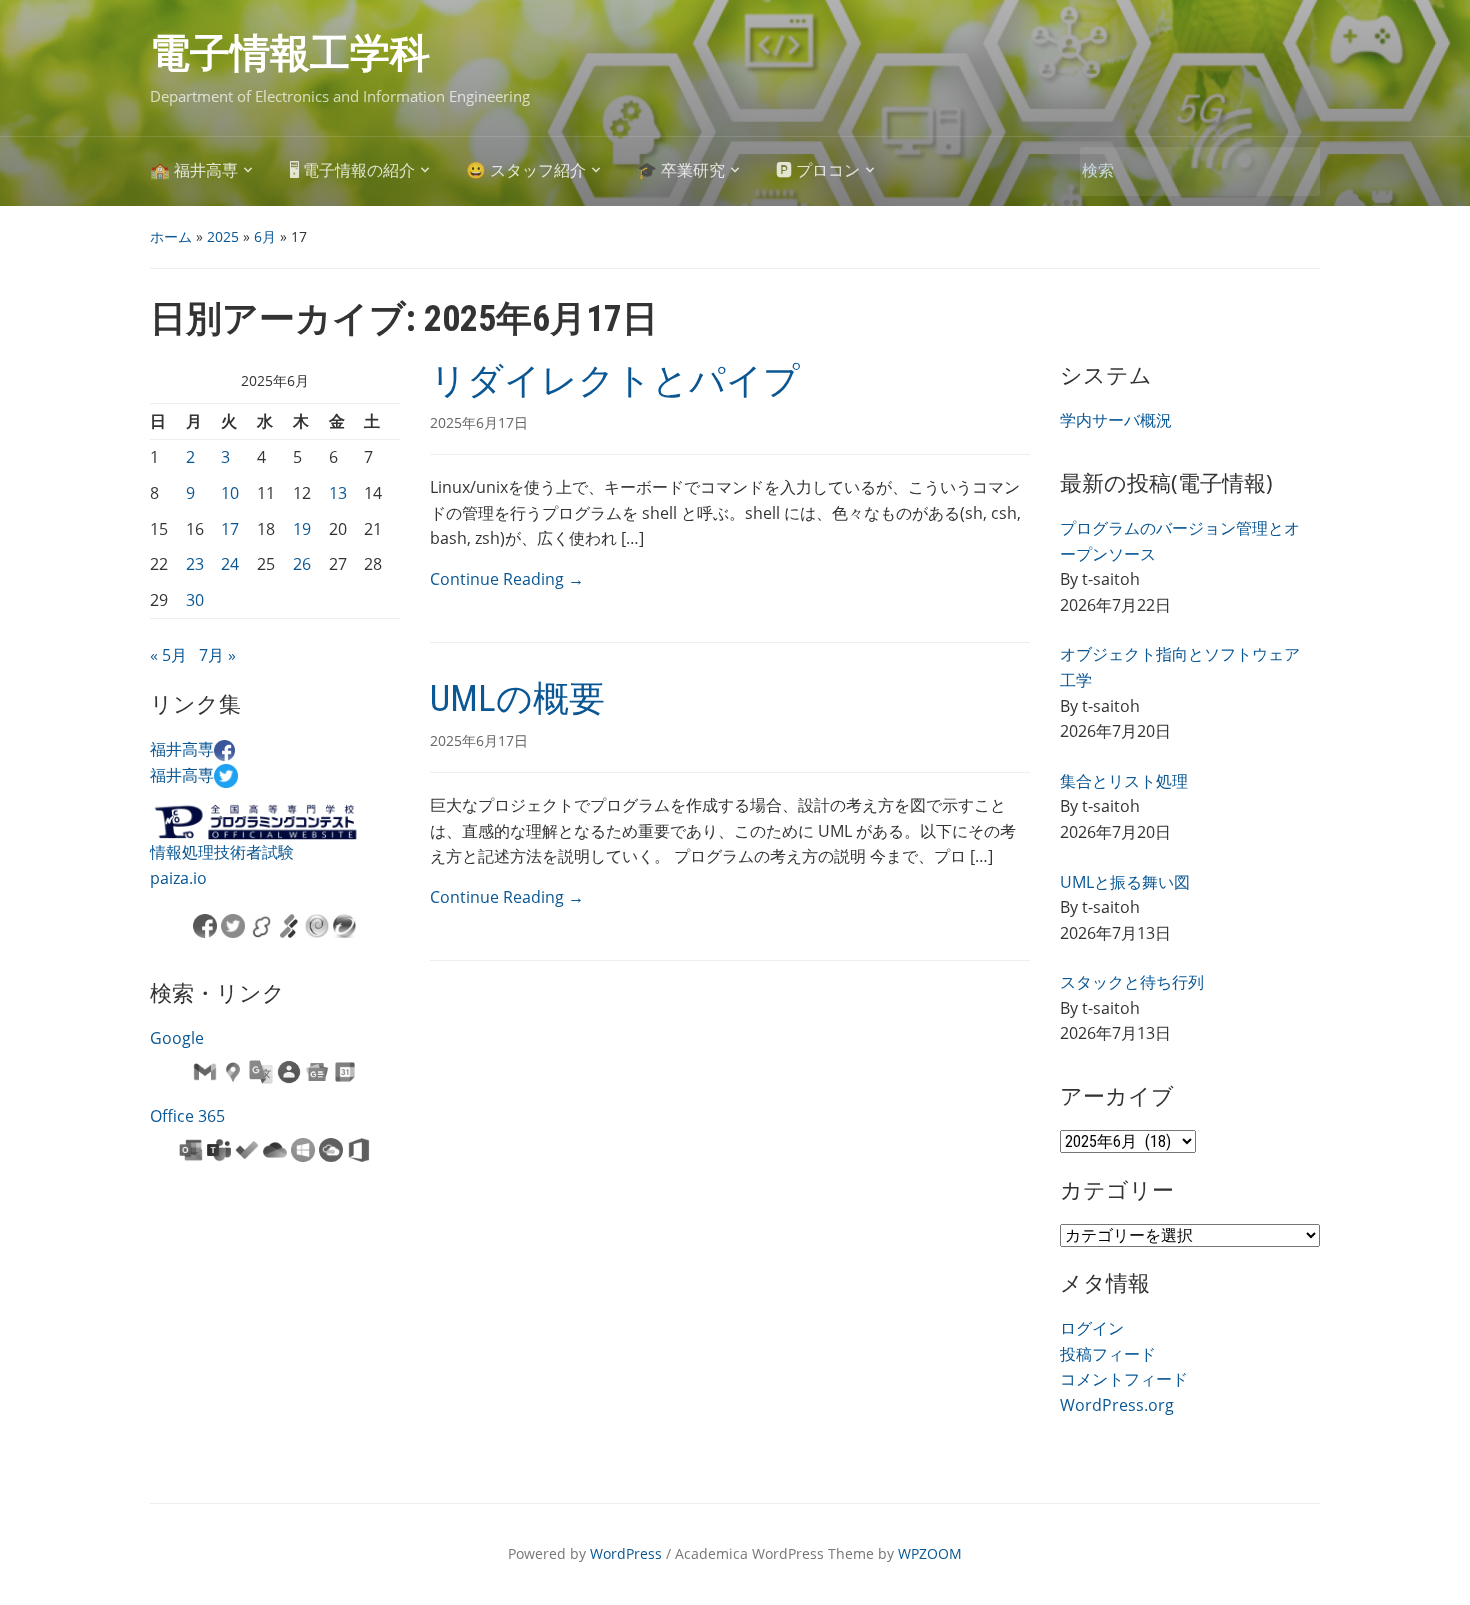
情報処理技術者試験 (222, 852)
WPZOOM (930, 1553)
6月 (265, 236)
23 (195, 564)
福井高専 (182, 749)
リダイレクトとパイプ (615, 381)
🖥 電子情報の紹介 (352, 170)
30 (195, 600)
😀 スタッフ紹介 (526, 170)
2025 (223, 236)
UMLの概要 (517, 699)
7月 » (217, 655)
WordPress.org (1117, 1405)
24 (230, 564)
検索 (1295, 171)
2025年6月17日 (479, 422)
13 (338, 493)
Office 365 (187, 1116)
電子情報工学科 (290, 53)
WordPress (626, 1553)
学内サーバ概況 (1116, 420)
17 (230, 529)
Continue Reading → (507, 579)
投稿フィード (1108, 1354)
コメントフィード (1124, 1379)
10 (230, 493)
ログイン (1092, 1328)
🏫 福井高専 (194, 170)
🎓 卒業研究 (681, 170)
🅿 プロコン (818, 170)
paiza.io (178, 878)
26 (302, 564)
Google (177, 1038)
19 (302, 529)
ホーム (171, 236)
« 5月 (168, 655)
